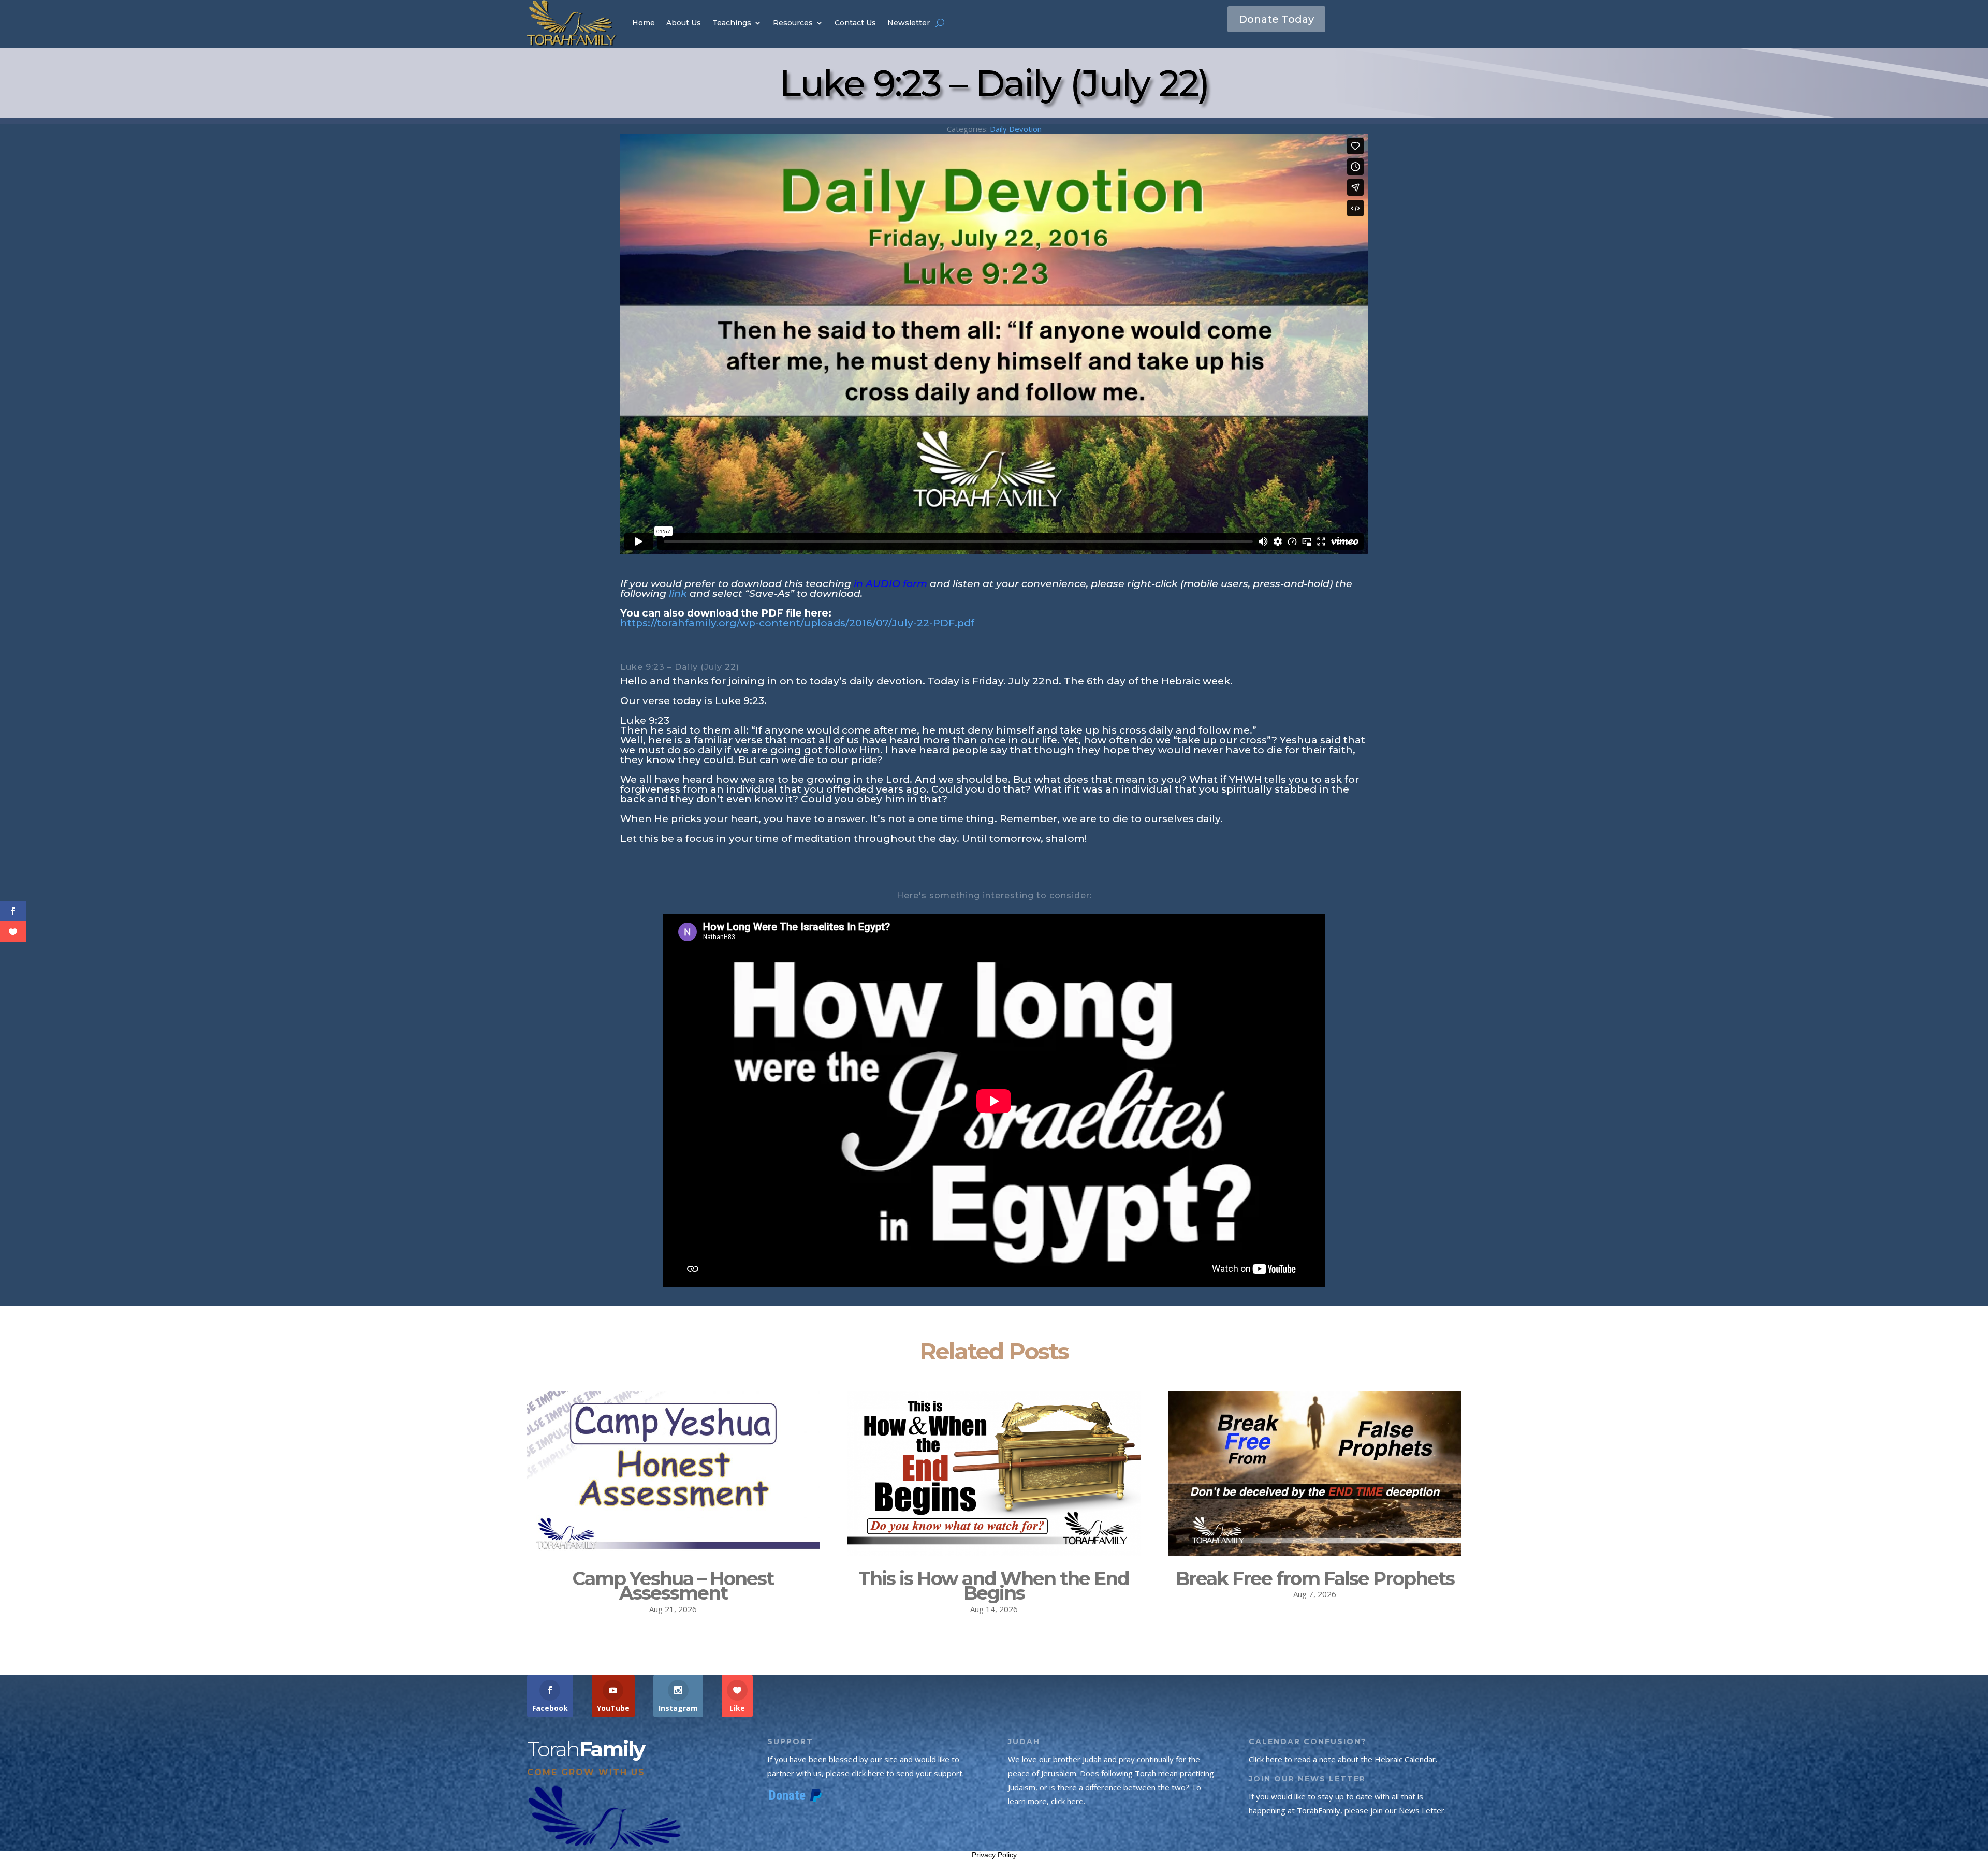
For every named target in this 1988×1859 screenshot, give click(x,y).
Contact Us (855, 23)
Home (644, 23)
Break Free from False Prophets (1315, 1578)
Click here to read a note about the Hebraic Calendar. (1343, 1759)
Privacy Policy (994, 1855)
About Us (684, 23)
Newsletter (909, 23)
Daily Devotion (1016, 129)
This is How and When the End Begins (994, 1586)
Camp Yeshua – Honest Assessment (673, 1586)
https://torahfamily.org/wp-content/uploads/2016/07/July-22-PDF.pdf (797, 623)
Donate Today (1276, 19)
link (678, 594)
